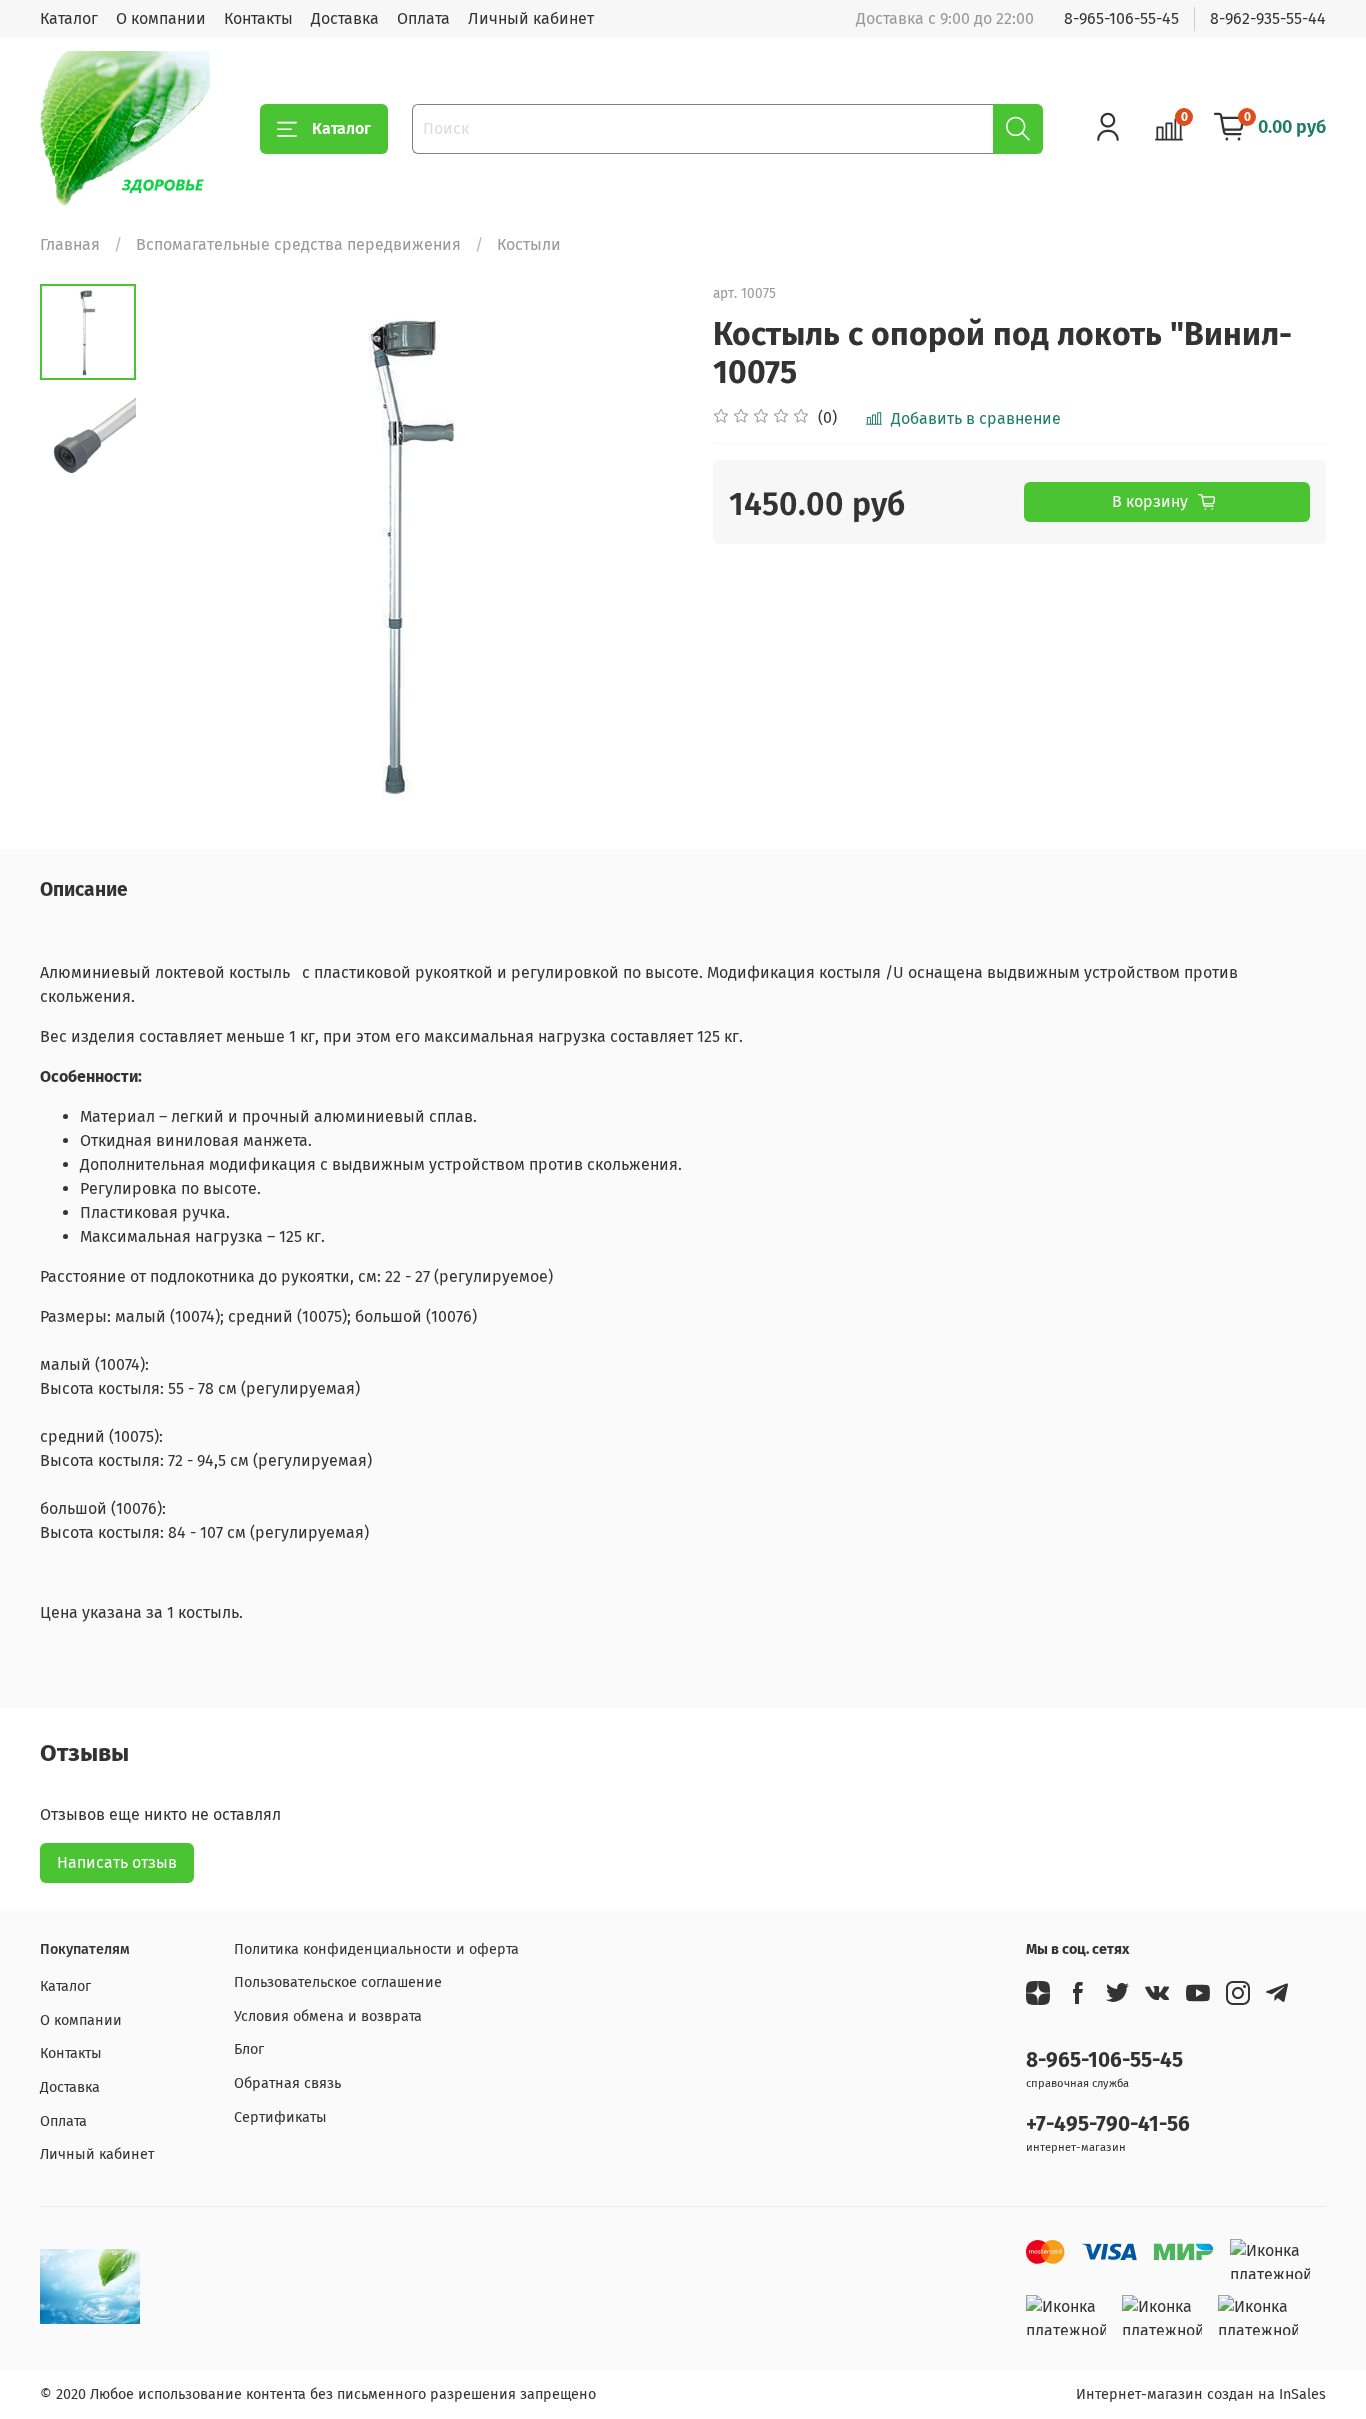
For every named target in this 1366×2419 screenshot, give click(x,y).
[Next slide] (643, 553)
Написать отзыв (117, 1862)
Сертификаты (280, 2117)
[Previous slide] (186, 553)
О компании (161, 18)
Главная (70, 244)
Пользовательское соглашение (338, 1982)
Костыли (529, 244)
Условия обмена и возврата (328, 2016)
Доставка (345, 18)
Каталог (69, 18)
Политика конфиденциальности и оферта (376, 1949)
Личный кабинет (531, 18)
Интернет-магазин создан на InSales (1201, 2394)
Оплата (423, 18)
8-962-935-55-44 (1268, 18)
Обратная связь (287, 2083)
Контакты (258, 18)
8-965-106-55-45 (1121, 18)
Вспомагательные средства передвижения (298, 244)
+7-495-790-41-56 (1108, 2124)
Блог (249, 2049)
